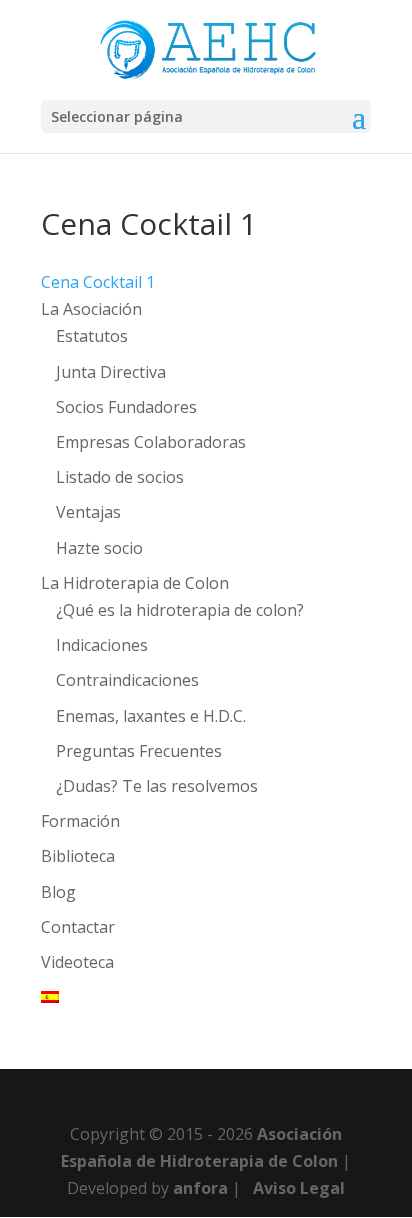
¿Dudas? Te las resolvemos (157, 786)
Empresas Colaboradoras (151, 442)
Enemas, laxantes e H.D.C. (151, 716)
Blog (58, 892)
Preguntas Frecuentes (139, 751)
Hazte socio (99, 548)
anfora (200, 1188)
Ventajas (88, 512)
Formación (80, 821)
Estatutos (92, 336)
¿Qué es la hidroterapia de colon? (180, 610)
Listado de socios (120, 477)
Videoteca (77, 962)
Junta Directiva (111, 372)
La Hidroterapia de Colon (135, 583)
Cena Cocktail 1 (98, 282)
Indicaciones (102, 645)
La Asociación (91, 309)
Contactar (78, 927)
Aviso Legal (299, 1188)
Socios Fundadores (126, 407)
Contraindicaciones (127, 680)
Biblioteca (78, 856)
